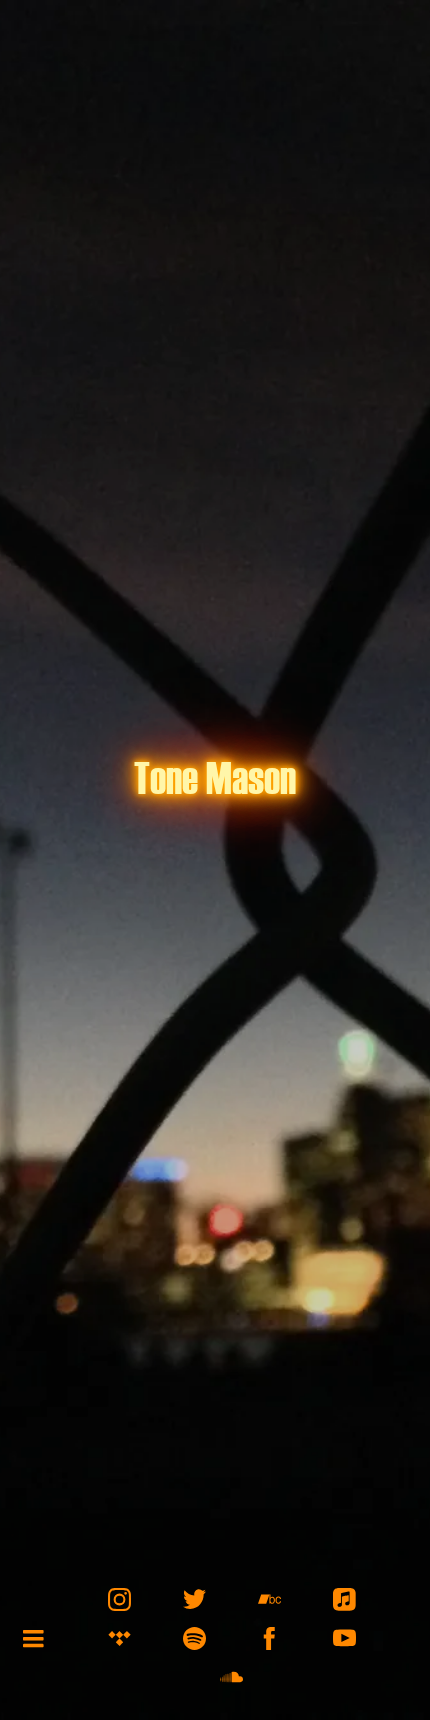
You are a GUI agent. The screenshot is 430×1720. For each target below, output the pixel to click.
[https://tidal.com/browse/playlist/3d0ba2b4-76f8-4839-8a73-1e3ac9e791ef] (119, 1638)
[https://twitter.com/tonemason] (194, 1599)
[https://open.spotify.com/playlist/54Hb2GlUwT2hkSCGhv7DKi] (194, 1638)
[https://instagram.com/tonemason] (119, 1599)
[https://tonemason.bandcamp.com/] (269, 1599)
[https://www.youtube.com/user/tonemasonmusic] (344, 1638)
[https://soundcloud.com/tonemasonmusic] (231, 1677)
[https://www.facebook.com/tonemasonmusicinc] (269, 1638)
